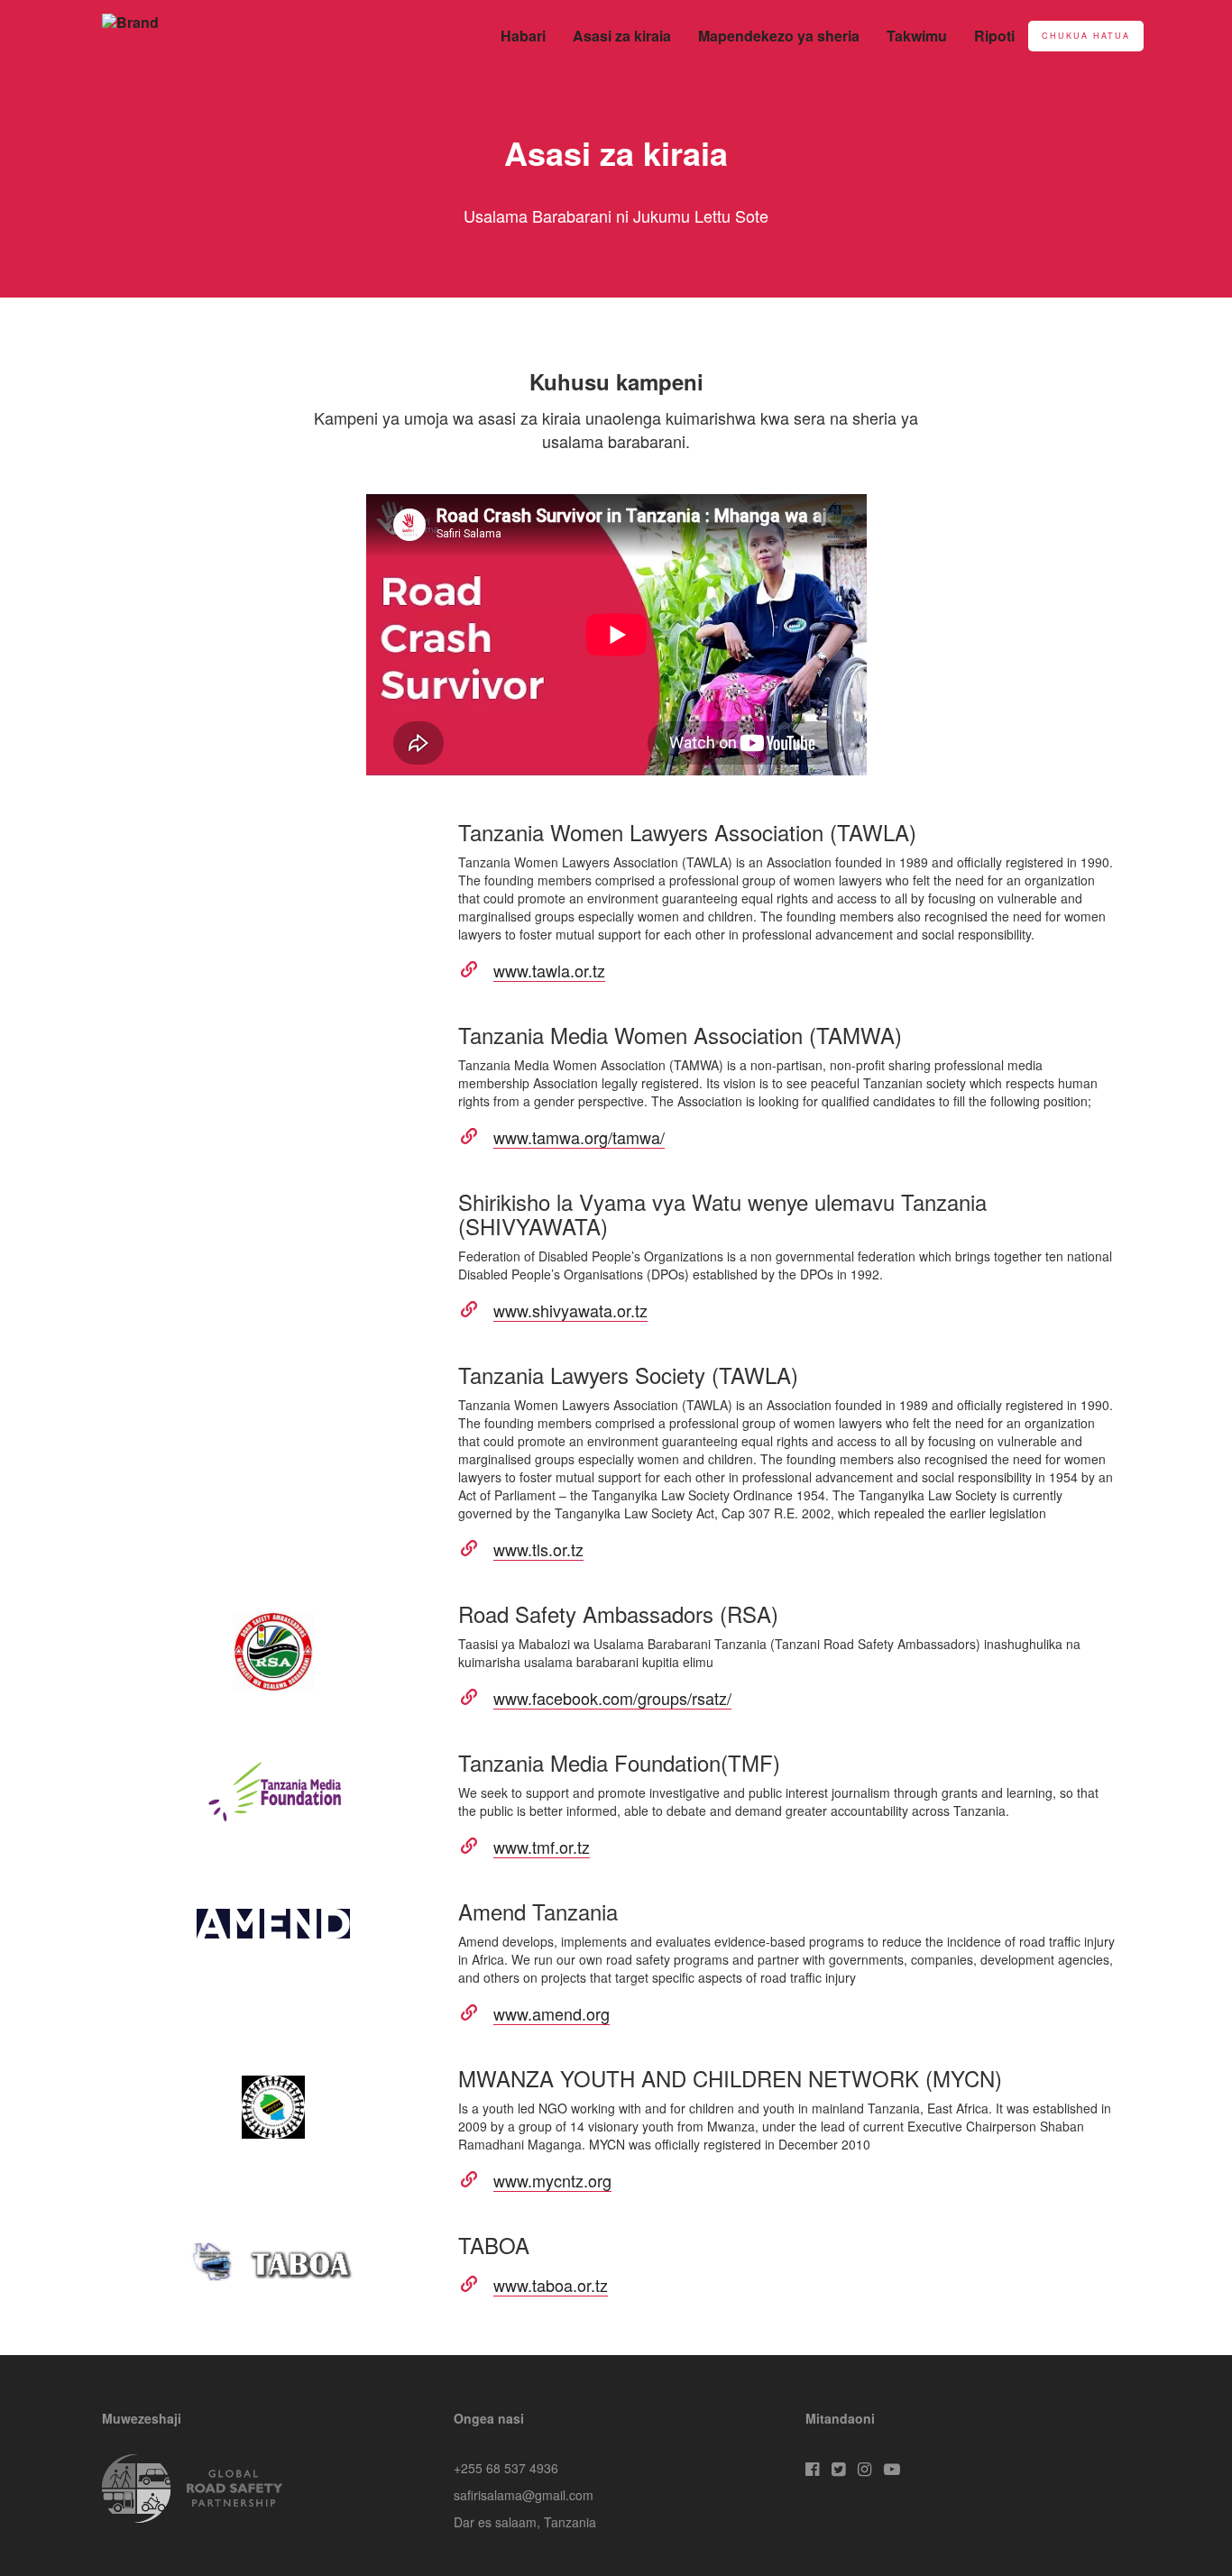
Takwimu (917, 36)
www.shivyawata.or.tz (570, 1310)
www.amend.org (552, 2013)
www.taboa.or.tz (551, 2285)
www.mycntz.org (552, 2180)
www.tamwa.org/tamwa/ (579, 1137)
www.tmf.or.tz (542, 1847)
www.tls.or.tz (538, 1549)
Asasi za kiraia (622, 36)
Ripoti (994, 36)
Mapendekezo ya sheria (779, 36)
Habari (523, 36)
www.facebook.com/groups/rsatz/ (612, 1698)
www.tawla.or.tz (549, 970)
